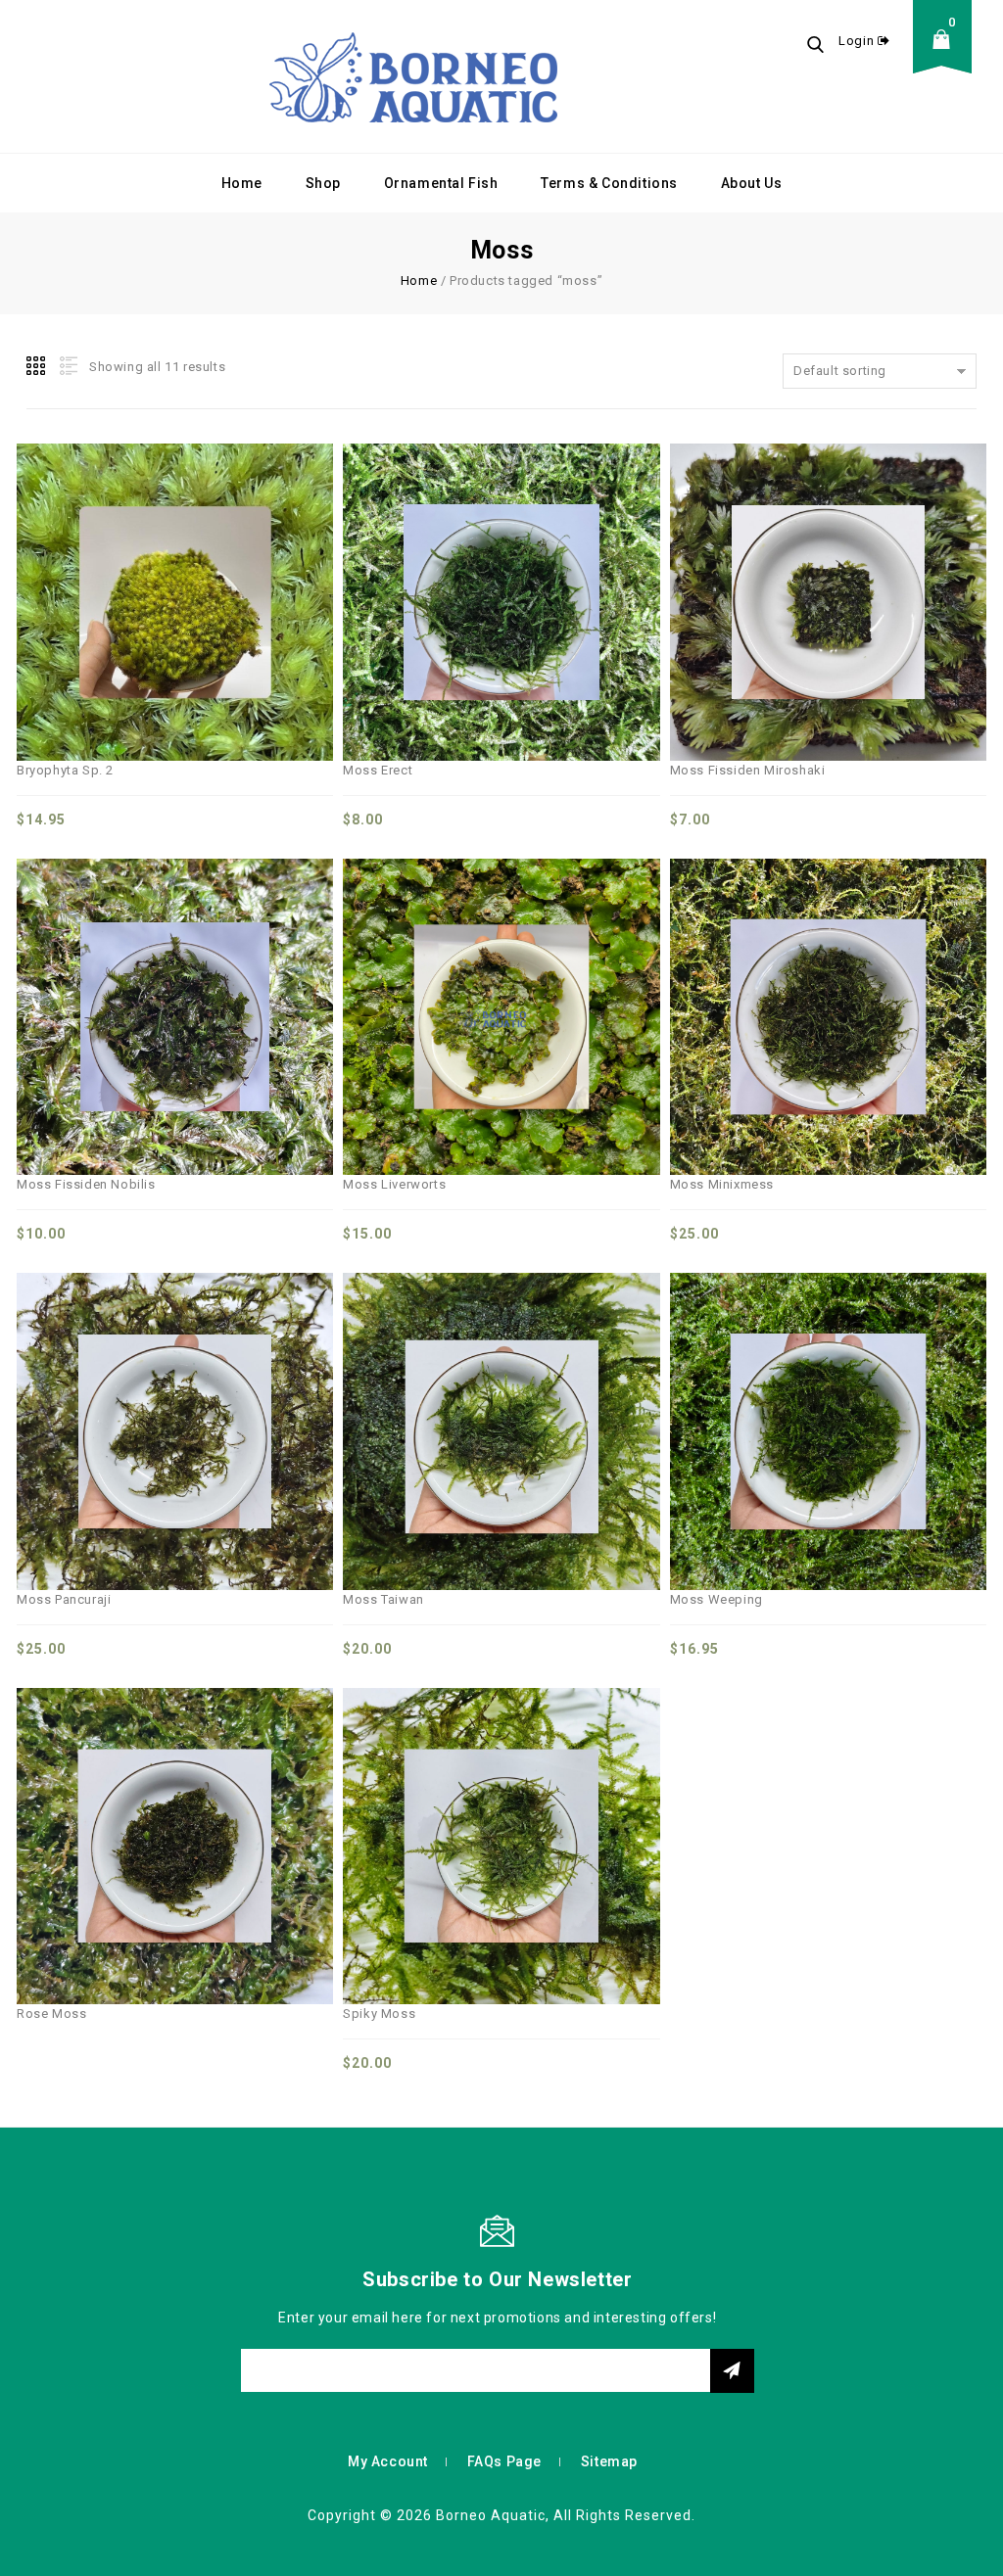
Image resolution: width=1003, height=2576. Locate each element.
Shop (323, 183)
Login (858, 41)
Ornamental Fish (441, 183)
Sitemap (609, 2461)
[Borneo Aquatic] (413, 76)
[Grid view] (37, 366)
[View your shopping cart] (947, 54)
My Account (388, 2461)
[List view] (67, 366)
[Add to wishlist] (175, 556)
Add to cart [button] (218, 556)
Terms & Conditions (609, 183)
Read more (218, 1800)
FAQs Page (504, 2461)
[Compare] (132, 556)
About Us (752, 183)
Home (242, 183)
